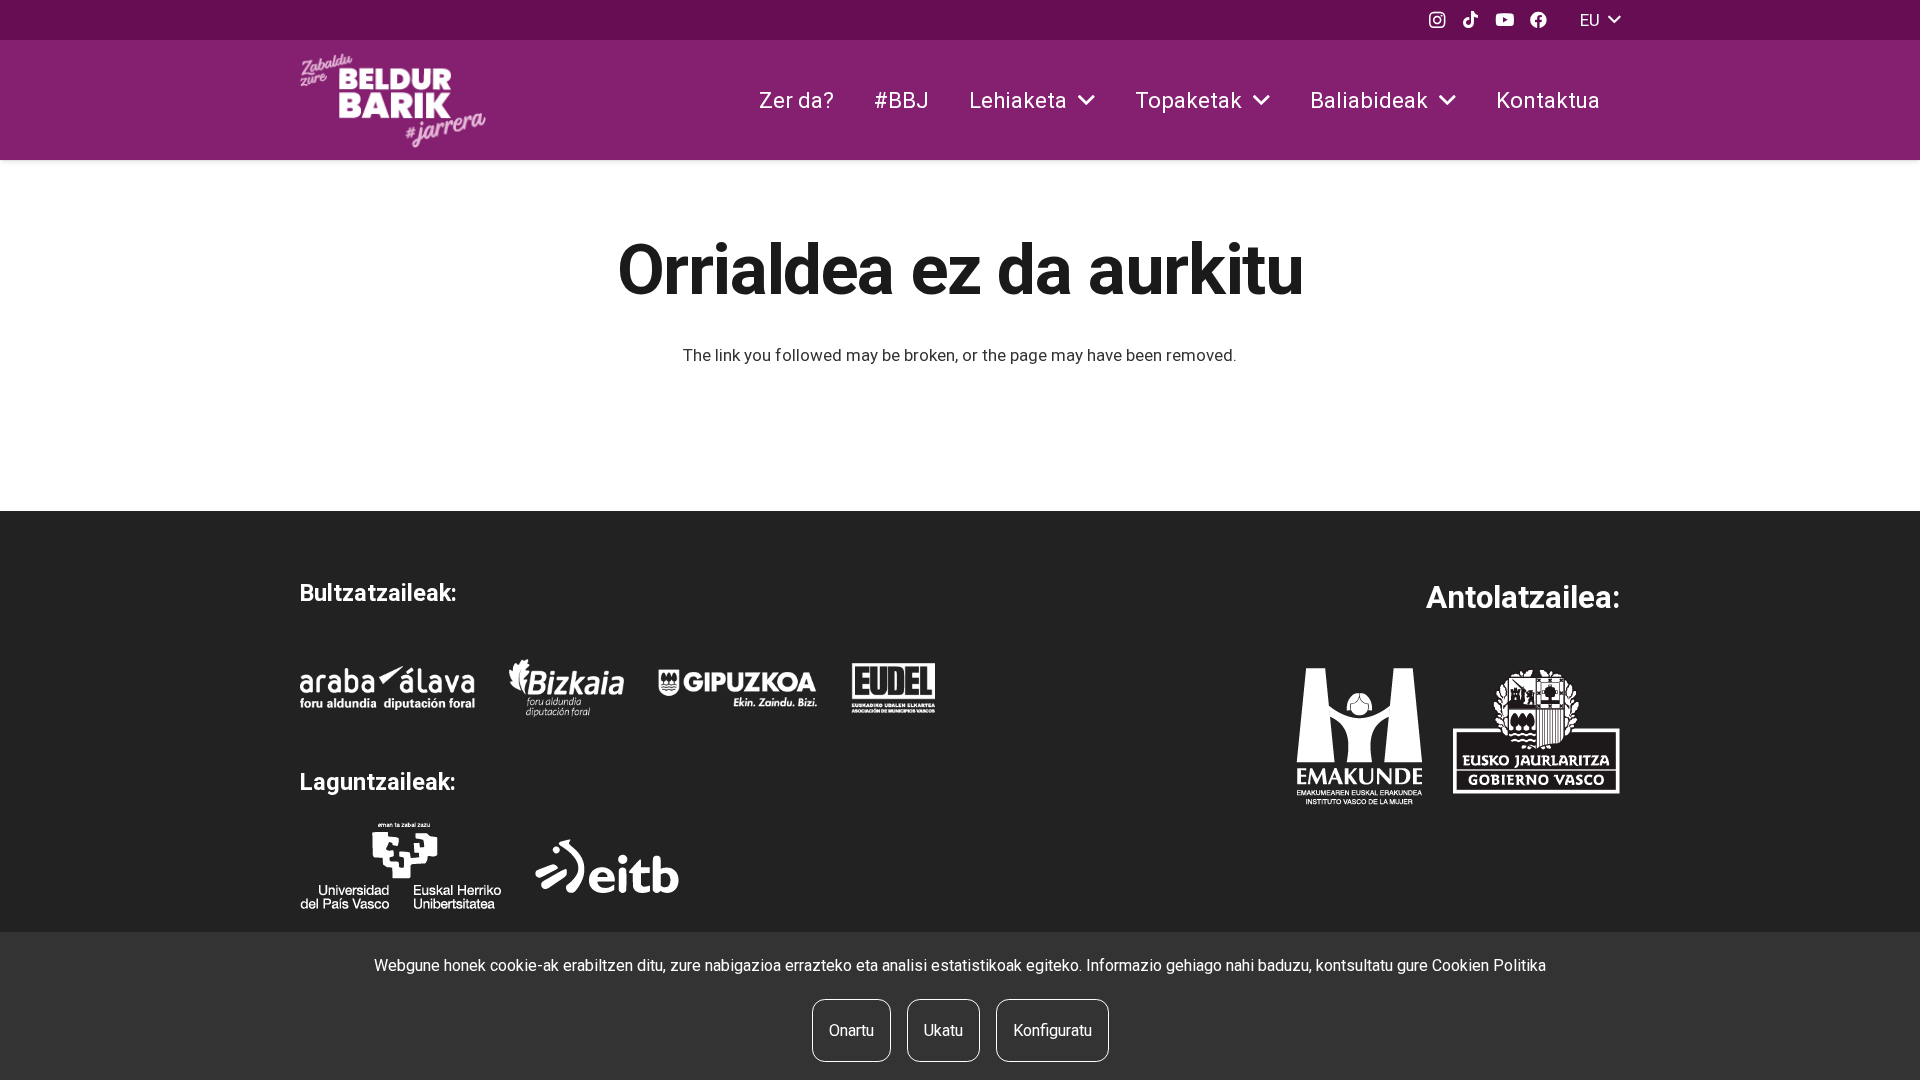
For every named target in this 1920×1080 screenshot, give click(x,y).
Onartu (851, 1030)
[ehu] (400, 865)
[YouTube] (1505, 20)
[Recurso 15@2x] (1536, 731)
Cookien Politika (1489, 965)
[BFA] (566, 688)
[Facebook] (1539, 20)
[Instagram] (1437, 20)
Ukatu (943, 1030)
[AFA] (387, 687)
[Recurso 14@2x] (1359, 736)
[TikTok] (1471, 20)
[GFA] (737, 687)
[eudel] (893, 688)
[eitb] (607, 866)
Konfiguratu (1052, 1030)
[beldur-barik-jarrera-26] (393, 100)
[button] (1600, 20)
